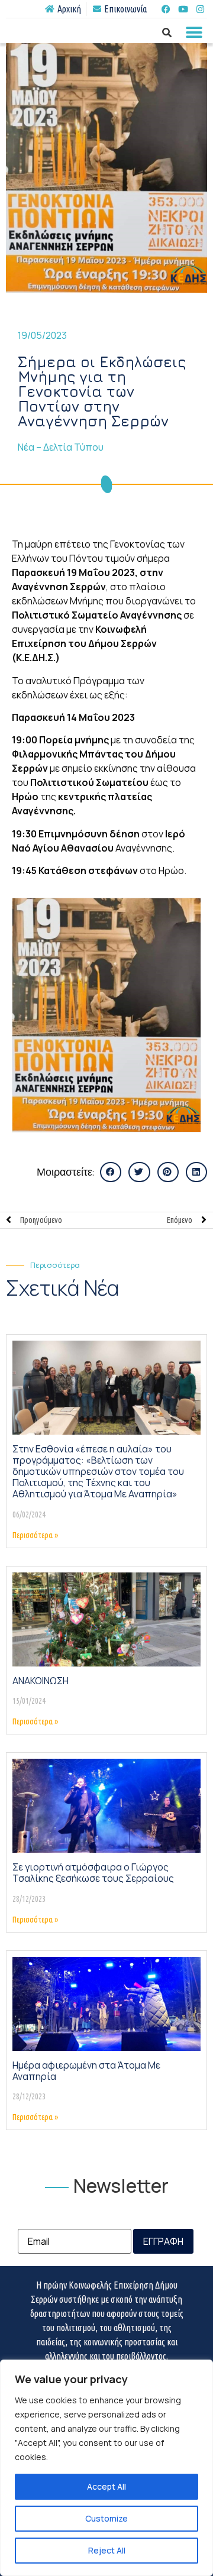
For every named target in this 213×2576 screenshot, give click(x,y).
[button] (194, 32)
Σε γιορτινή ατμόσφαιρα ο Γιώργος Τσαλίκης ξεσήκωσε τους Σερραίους (93, 1873)
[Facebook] (166, 9)
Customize (106, 2518)
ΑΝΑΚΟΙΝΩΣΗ (41, 1681)
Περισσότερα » (35, 1535)
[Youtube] (183, 9)
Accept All (106, 2486)
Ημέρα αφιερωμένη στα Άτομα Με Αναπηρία (86, 2071)
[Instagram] (200, 9)
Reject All (107, 2550)
